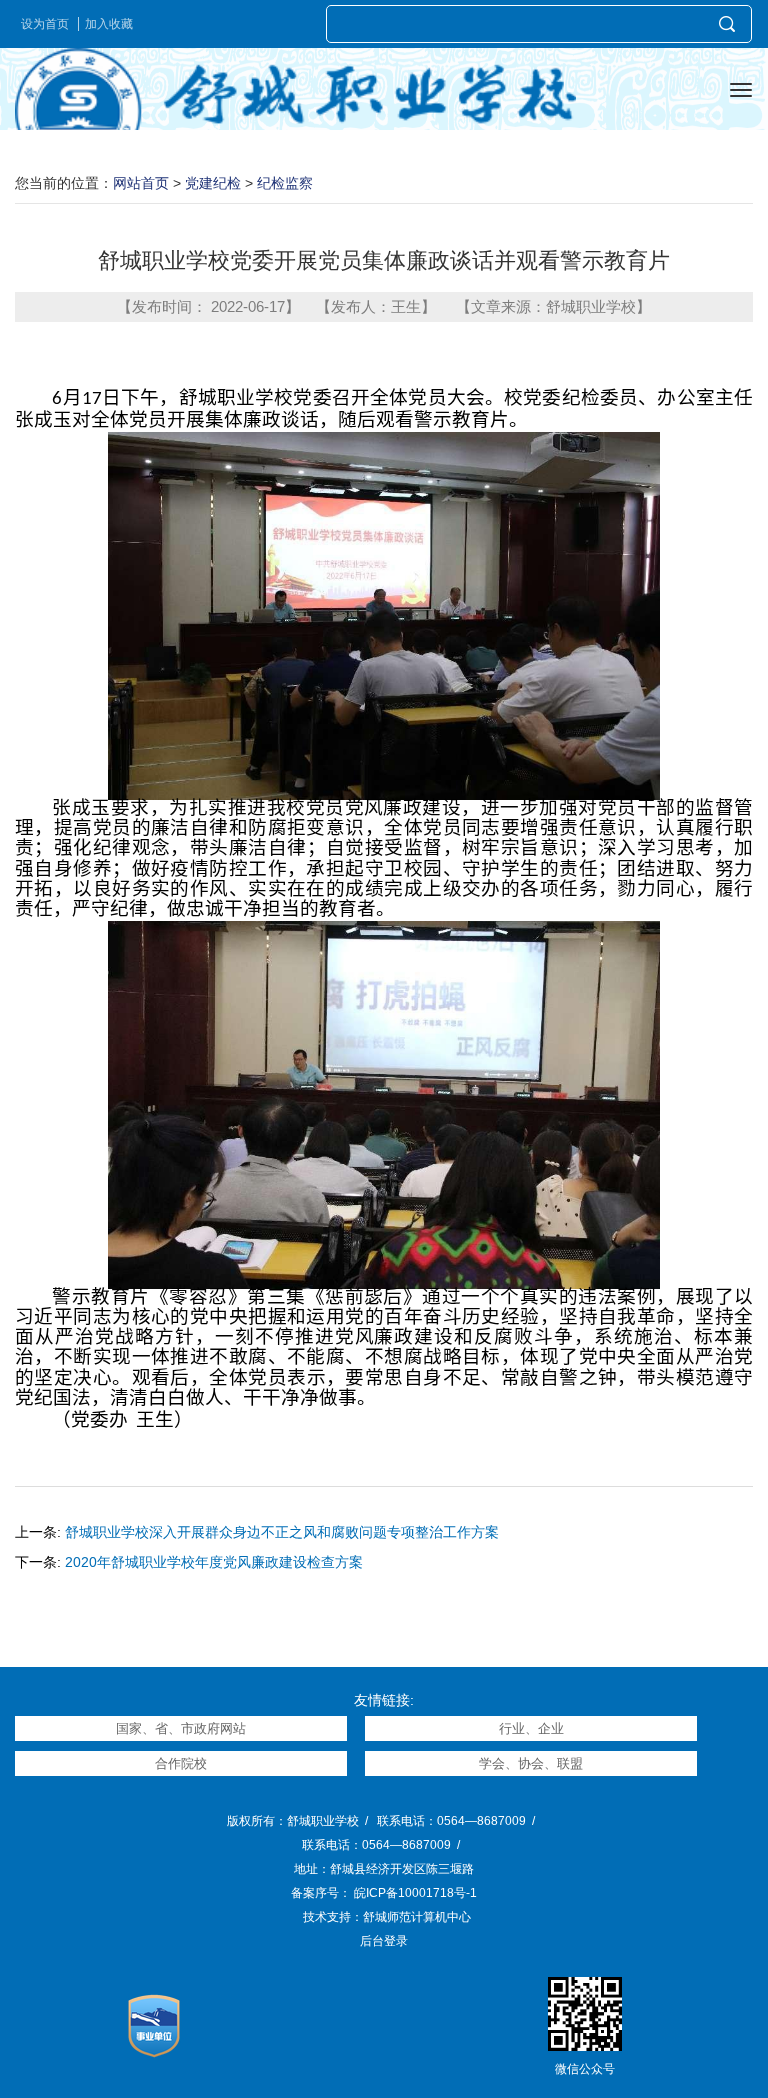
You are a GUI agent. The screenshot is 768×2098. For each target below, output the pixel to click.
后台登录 (384, 1941)
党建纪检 (213, 183)
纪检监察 (285, 183)
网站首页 (141, 183)
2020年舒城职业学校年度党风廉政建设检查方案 (214, 1562)
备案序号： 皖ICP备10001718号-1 (384, 1893)
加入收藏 (109, 24)
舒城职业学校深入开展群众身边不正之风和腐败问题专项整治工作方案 (282, 1532)
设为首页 (45, 24)
